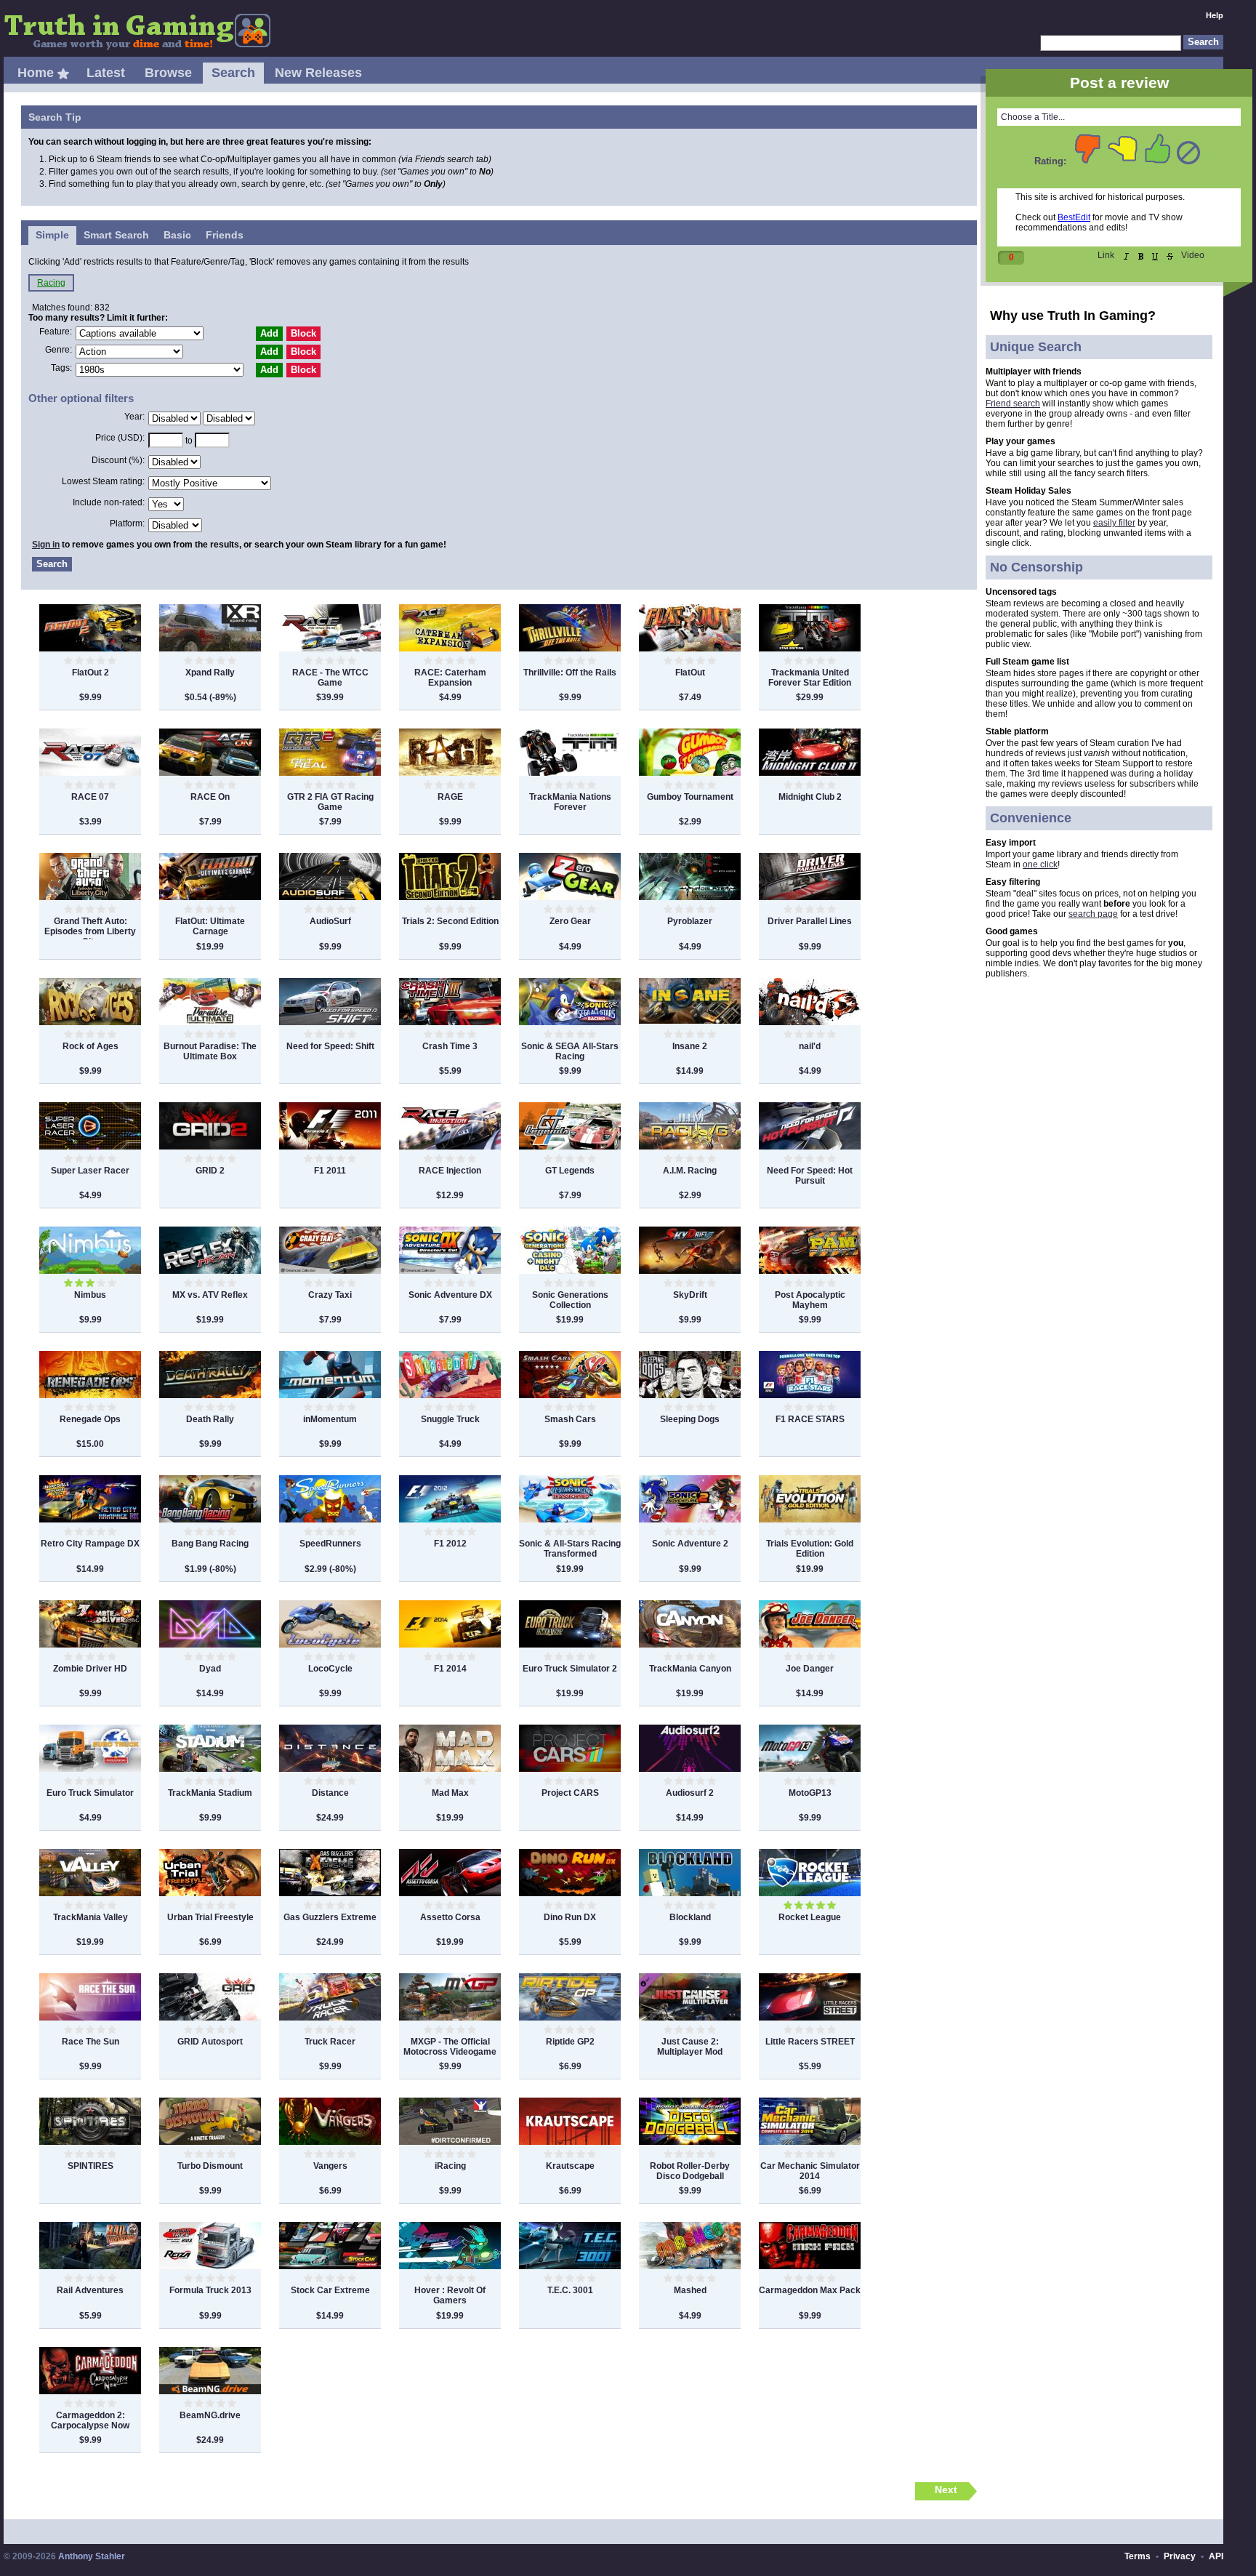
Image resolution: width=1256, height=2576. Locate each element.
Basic (177, 235)
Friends (225, 235)
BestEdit (1074, 217)
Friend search (1013, 404)
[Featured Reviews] (63, 74)
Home (36, 73)
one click (1040, 864)
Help (1215, 15)
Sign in (46, 545)
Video (1193, 255)
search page (1093, 914)
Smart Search (116, 235)
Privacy (1180, 2556)
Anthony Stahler (92, 2556)
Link (1106, 255)
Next (946, 2489)
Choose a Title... (1033, 117)
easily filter (1114, 523)
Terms (1138, 2556)
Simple (52, 235)
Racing (51, 283)
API (1216, 2556)
